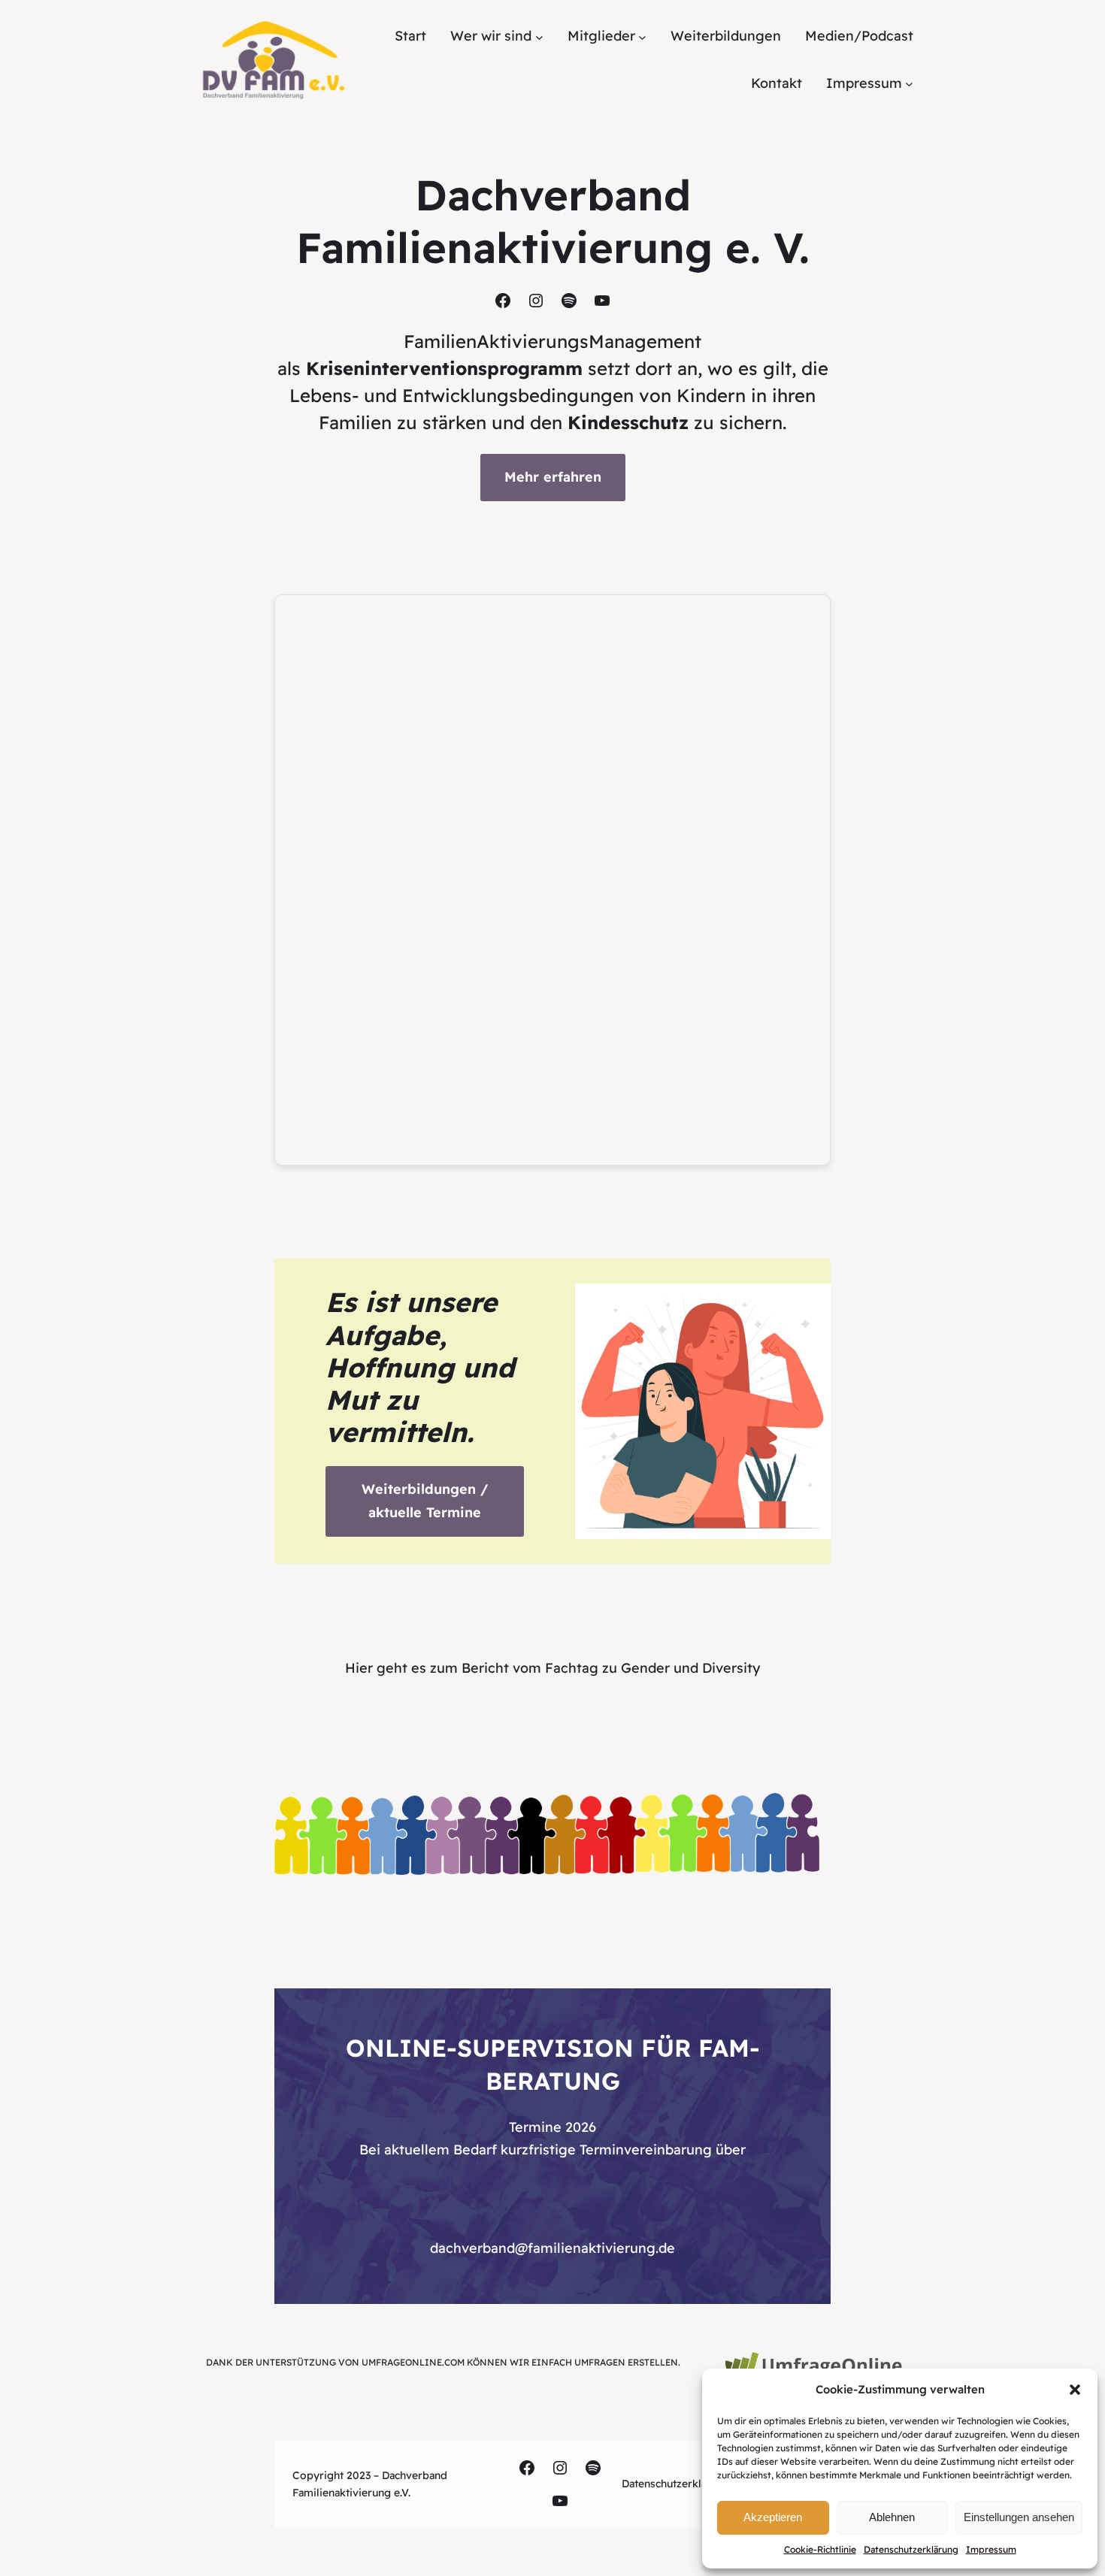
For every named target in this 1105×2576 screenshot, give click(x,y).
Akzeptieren (773, 2517)
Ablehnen (892, 2517)
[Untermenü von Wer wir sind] (539, 36)
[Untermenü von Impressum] (909, 84)
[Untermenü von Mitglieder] (642, 36)
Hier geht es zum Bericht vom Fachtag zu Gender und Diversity (552, 1668)
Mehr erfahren (553, 477)
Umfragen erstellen (626, 2362)
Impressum (991, 2549)
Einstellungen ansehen (1019, 2517)
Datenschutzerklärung (911, 2549)
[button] (1075, 2390)
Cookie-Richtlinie (820, 2549)
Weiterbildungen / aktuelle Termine (425, 1501)
